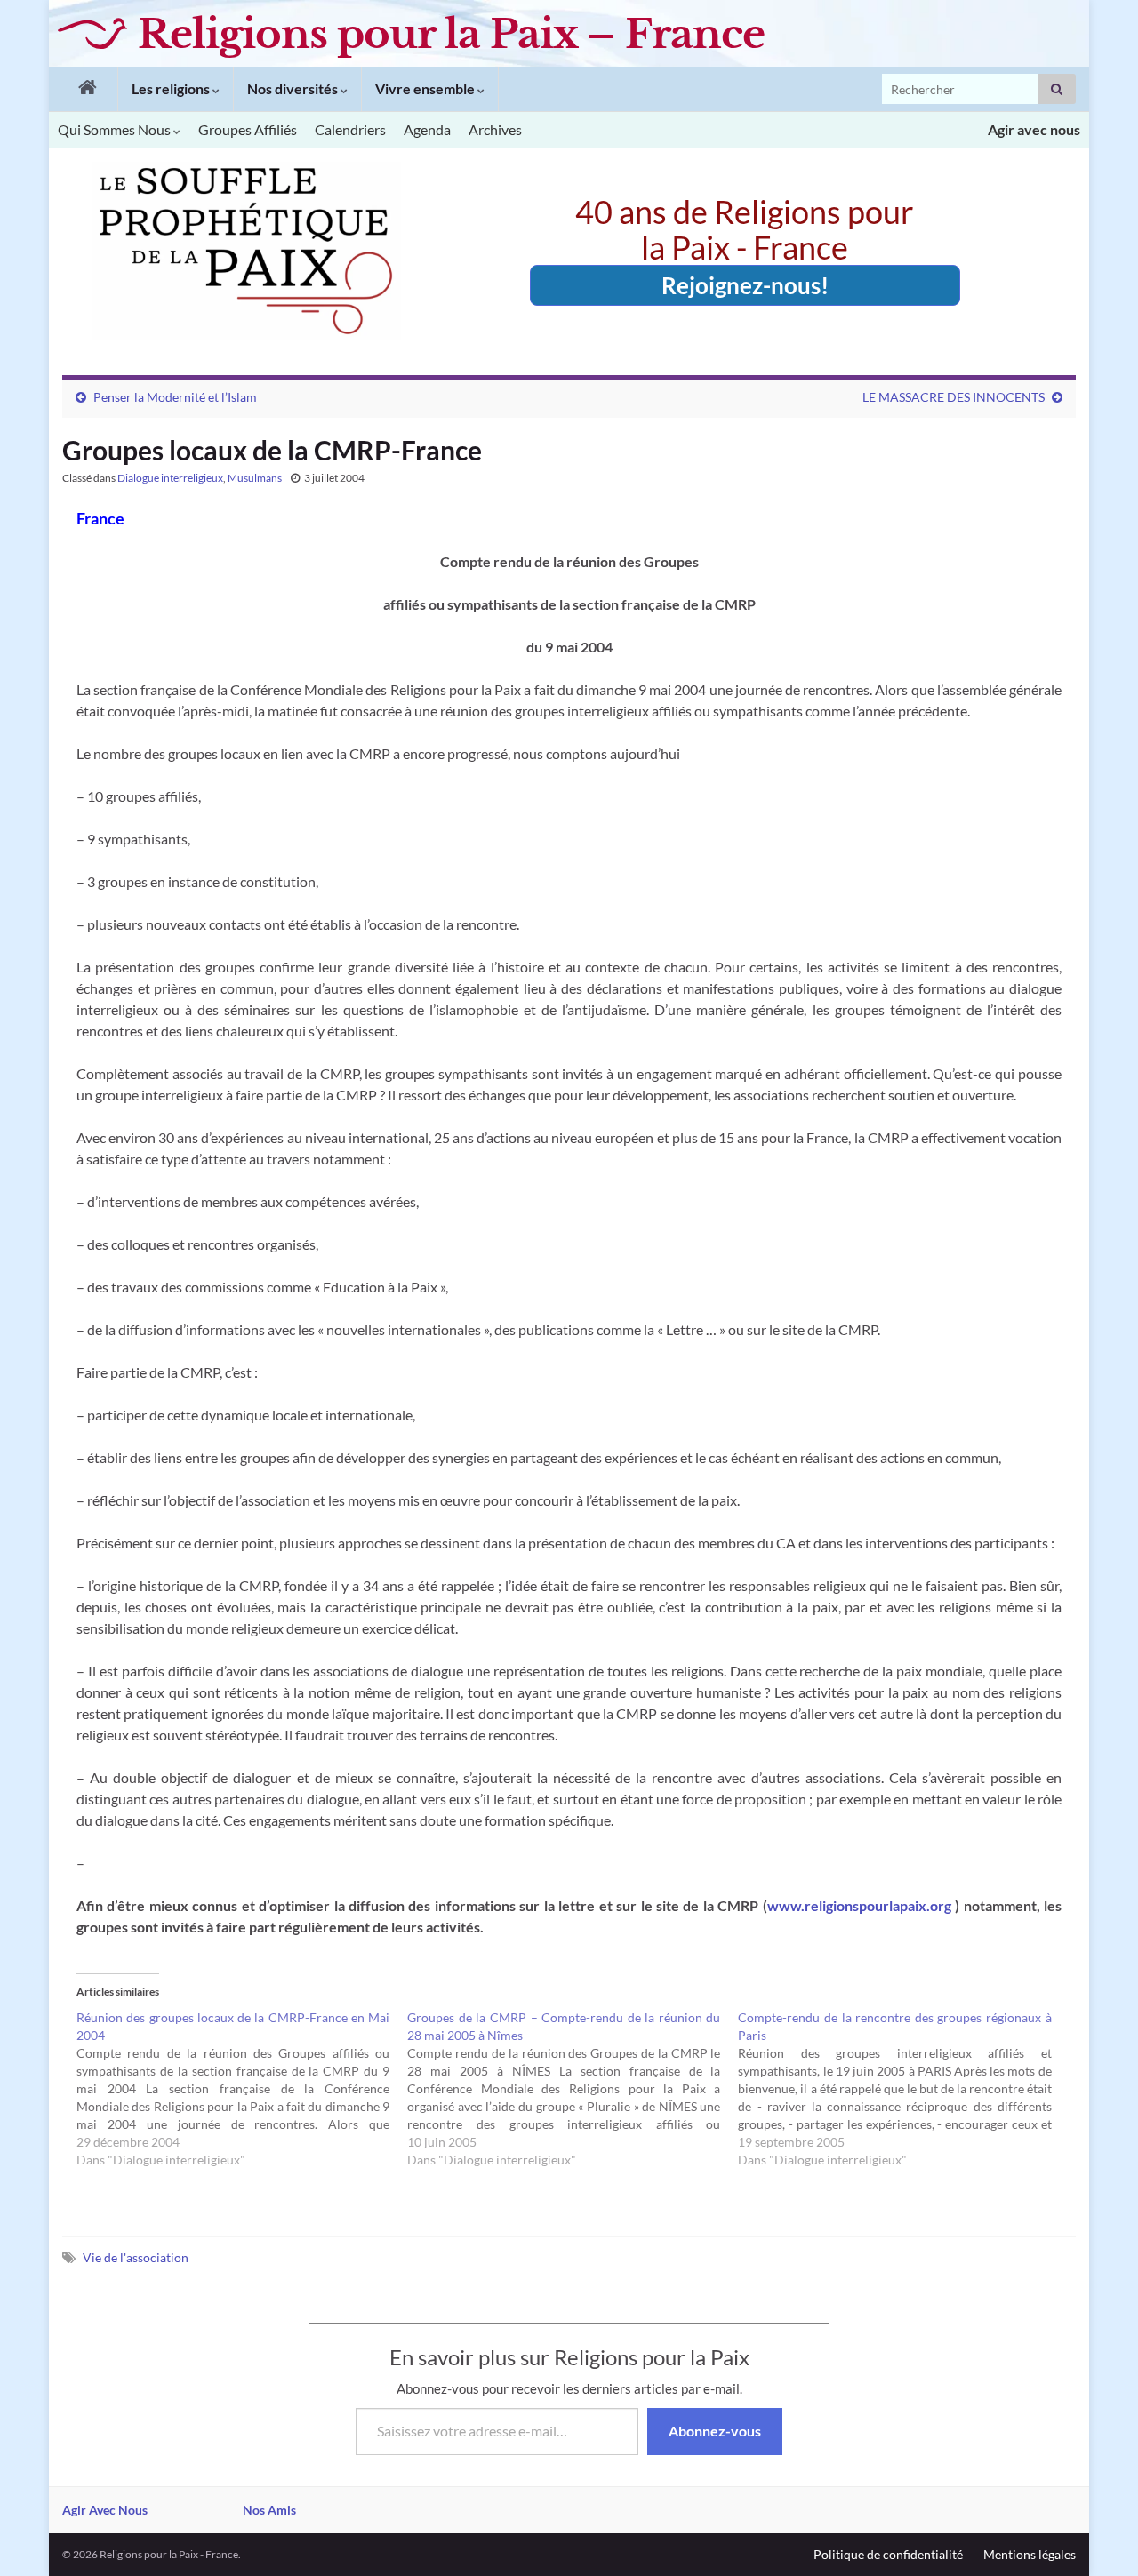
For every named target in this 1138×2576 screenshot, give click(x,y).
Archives (495, 129)
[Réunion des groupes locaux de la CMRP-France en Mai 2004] (242, 2089)
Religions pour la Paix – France (451, 34)
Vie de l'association (136, 2257)
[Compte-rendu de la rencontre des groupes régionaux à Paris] (903, 2089)
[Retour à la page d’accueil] (83, 89)
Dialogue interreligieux (170, 478)
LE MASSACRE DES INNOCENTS (954, 397)
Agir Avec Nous (105, 2510)
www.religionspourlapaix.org (861, 1905)
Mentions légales (1030, 2554)
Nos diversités (294, 88)
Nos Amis (269, 2510)
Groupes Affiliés (248, 129)
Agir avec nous (1034, 129)
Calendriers (350, 129)
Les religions (172, 88)
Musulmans (255, 478)
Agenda (427, 129)
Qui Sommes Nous (116, 129)
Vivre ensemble (426, 88)
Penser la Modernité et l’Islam (175, 397)
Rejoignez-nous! (745, 285)
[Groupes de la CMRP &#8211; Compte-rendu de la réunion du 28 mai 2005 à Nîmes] (573, 2089)
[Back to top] (1098, 2536)
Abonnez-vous (715, 2431)
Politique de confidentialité (888, 2554)
